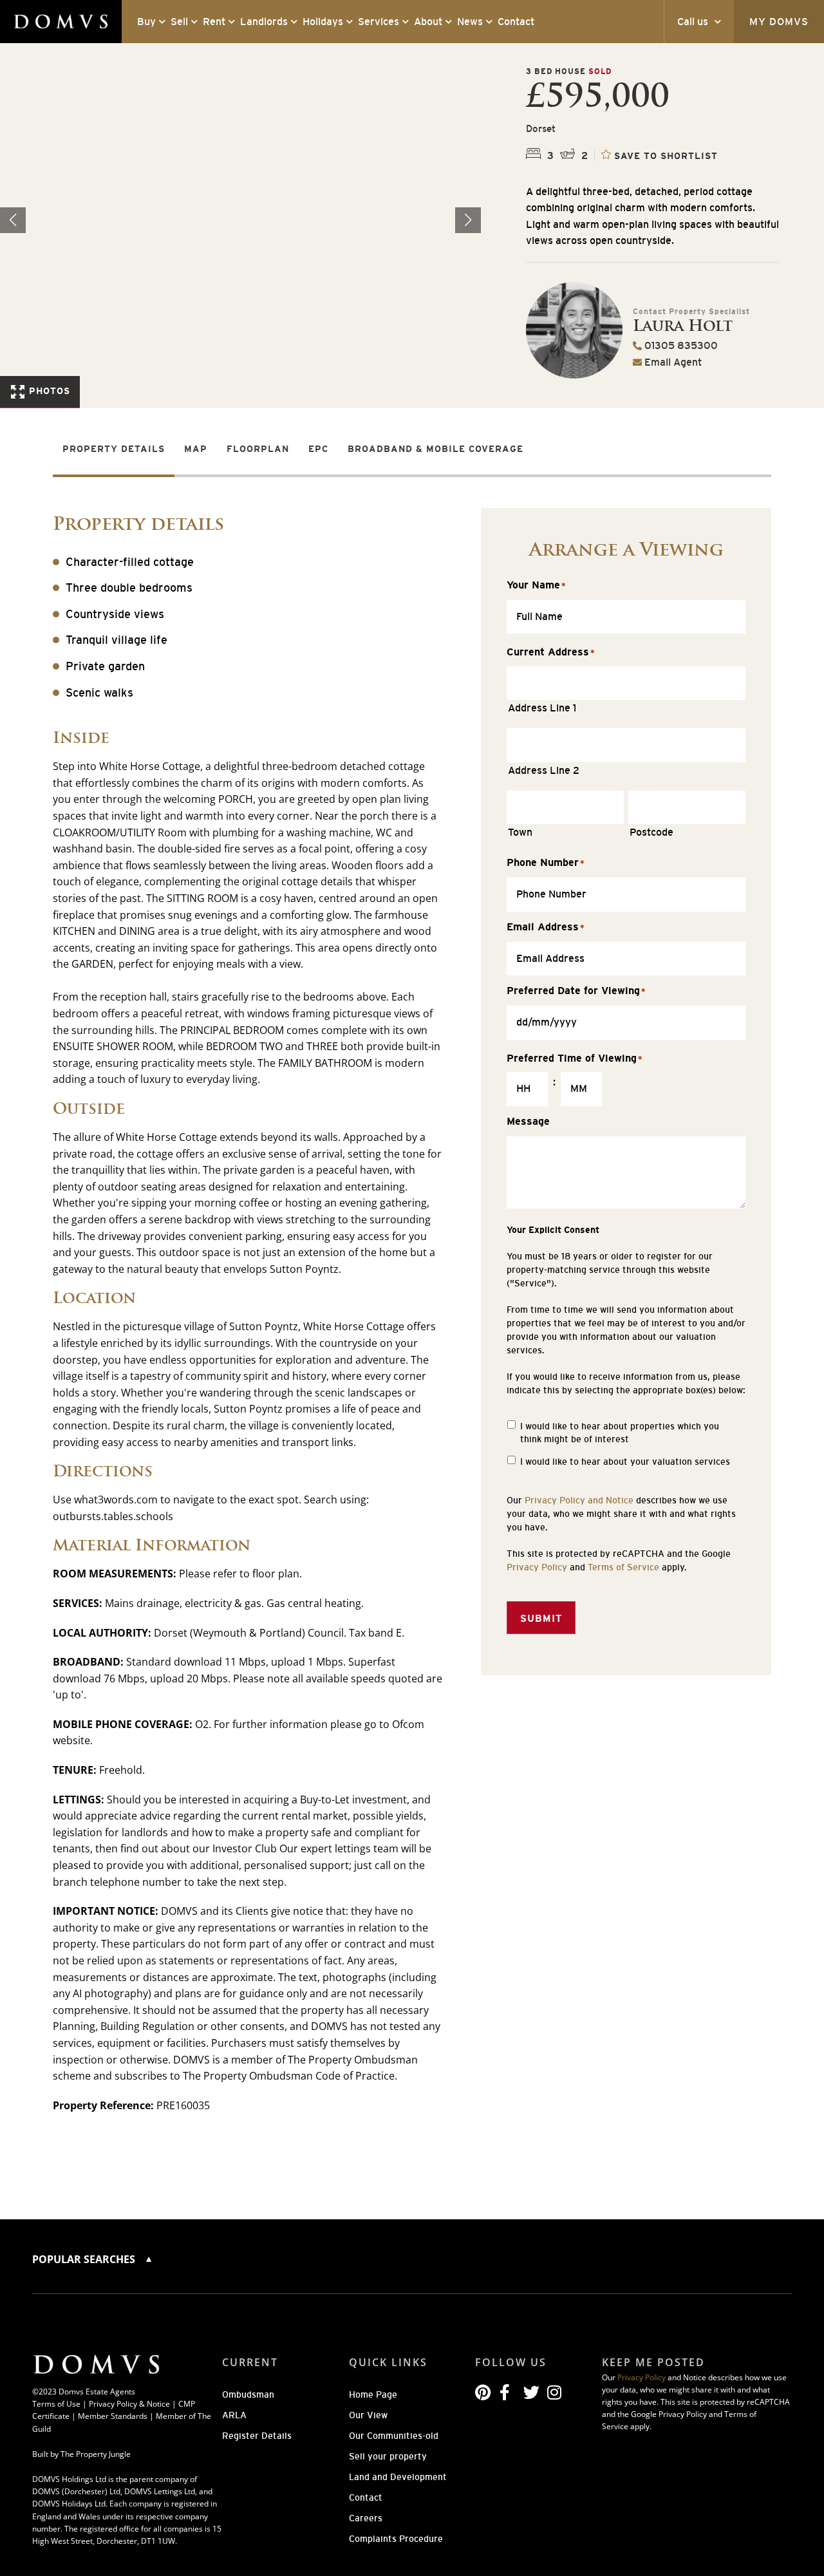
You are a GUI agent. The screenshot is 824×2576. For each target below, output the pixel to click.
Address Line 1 (542, 708)
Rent (214, 22)
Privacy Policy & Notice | (134, 2404)
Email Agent (672, 362)
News (470, 22)
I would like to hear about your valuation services (625, 1462)
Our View (368, 2415)
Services (379, 22)
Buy (146, 22)
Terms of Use (56, 2404)
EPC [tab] (318, 449)
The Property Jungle (96, 2454)
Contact (516, 22)
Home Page (373, 2394)
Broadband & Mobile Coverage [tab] (435, 449)
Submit (541, 1618)
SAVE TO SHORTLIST (666, 155)
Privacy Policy (537, 1567)
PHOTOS (48, 391)
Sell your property (388, 2456)
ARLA (234, 2415)
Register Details (257, 2436)
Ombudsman (248, 2394)
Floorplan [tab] (258, 449)
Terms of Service (623, 1567)
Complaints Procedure (396, 2539)
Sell (179, 22)
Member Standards (113, 2416)
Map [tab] (196, 449)
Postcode (651, 832)
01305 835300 (680, 345)
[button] (468, 220)
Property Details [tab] (114, 449)
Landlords (264, 22)
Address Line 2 (544, 770)
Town (520, 832)
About (428, 22)
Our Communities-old (394, 2436)
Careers (366, 2518)
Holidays (323, 22)
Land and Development (398, 2477)
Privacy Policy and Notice (579, 1500)
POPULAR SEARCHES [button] (85, 2259)
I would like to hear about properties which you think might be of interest (620, 1433)
